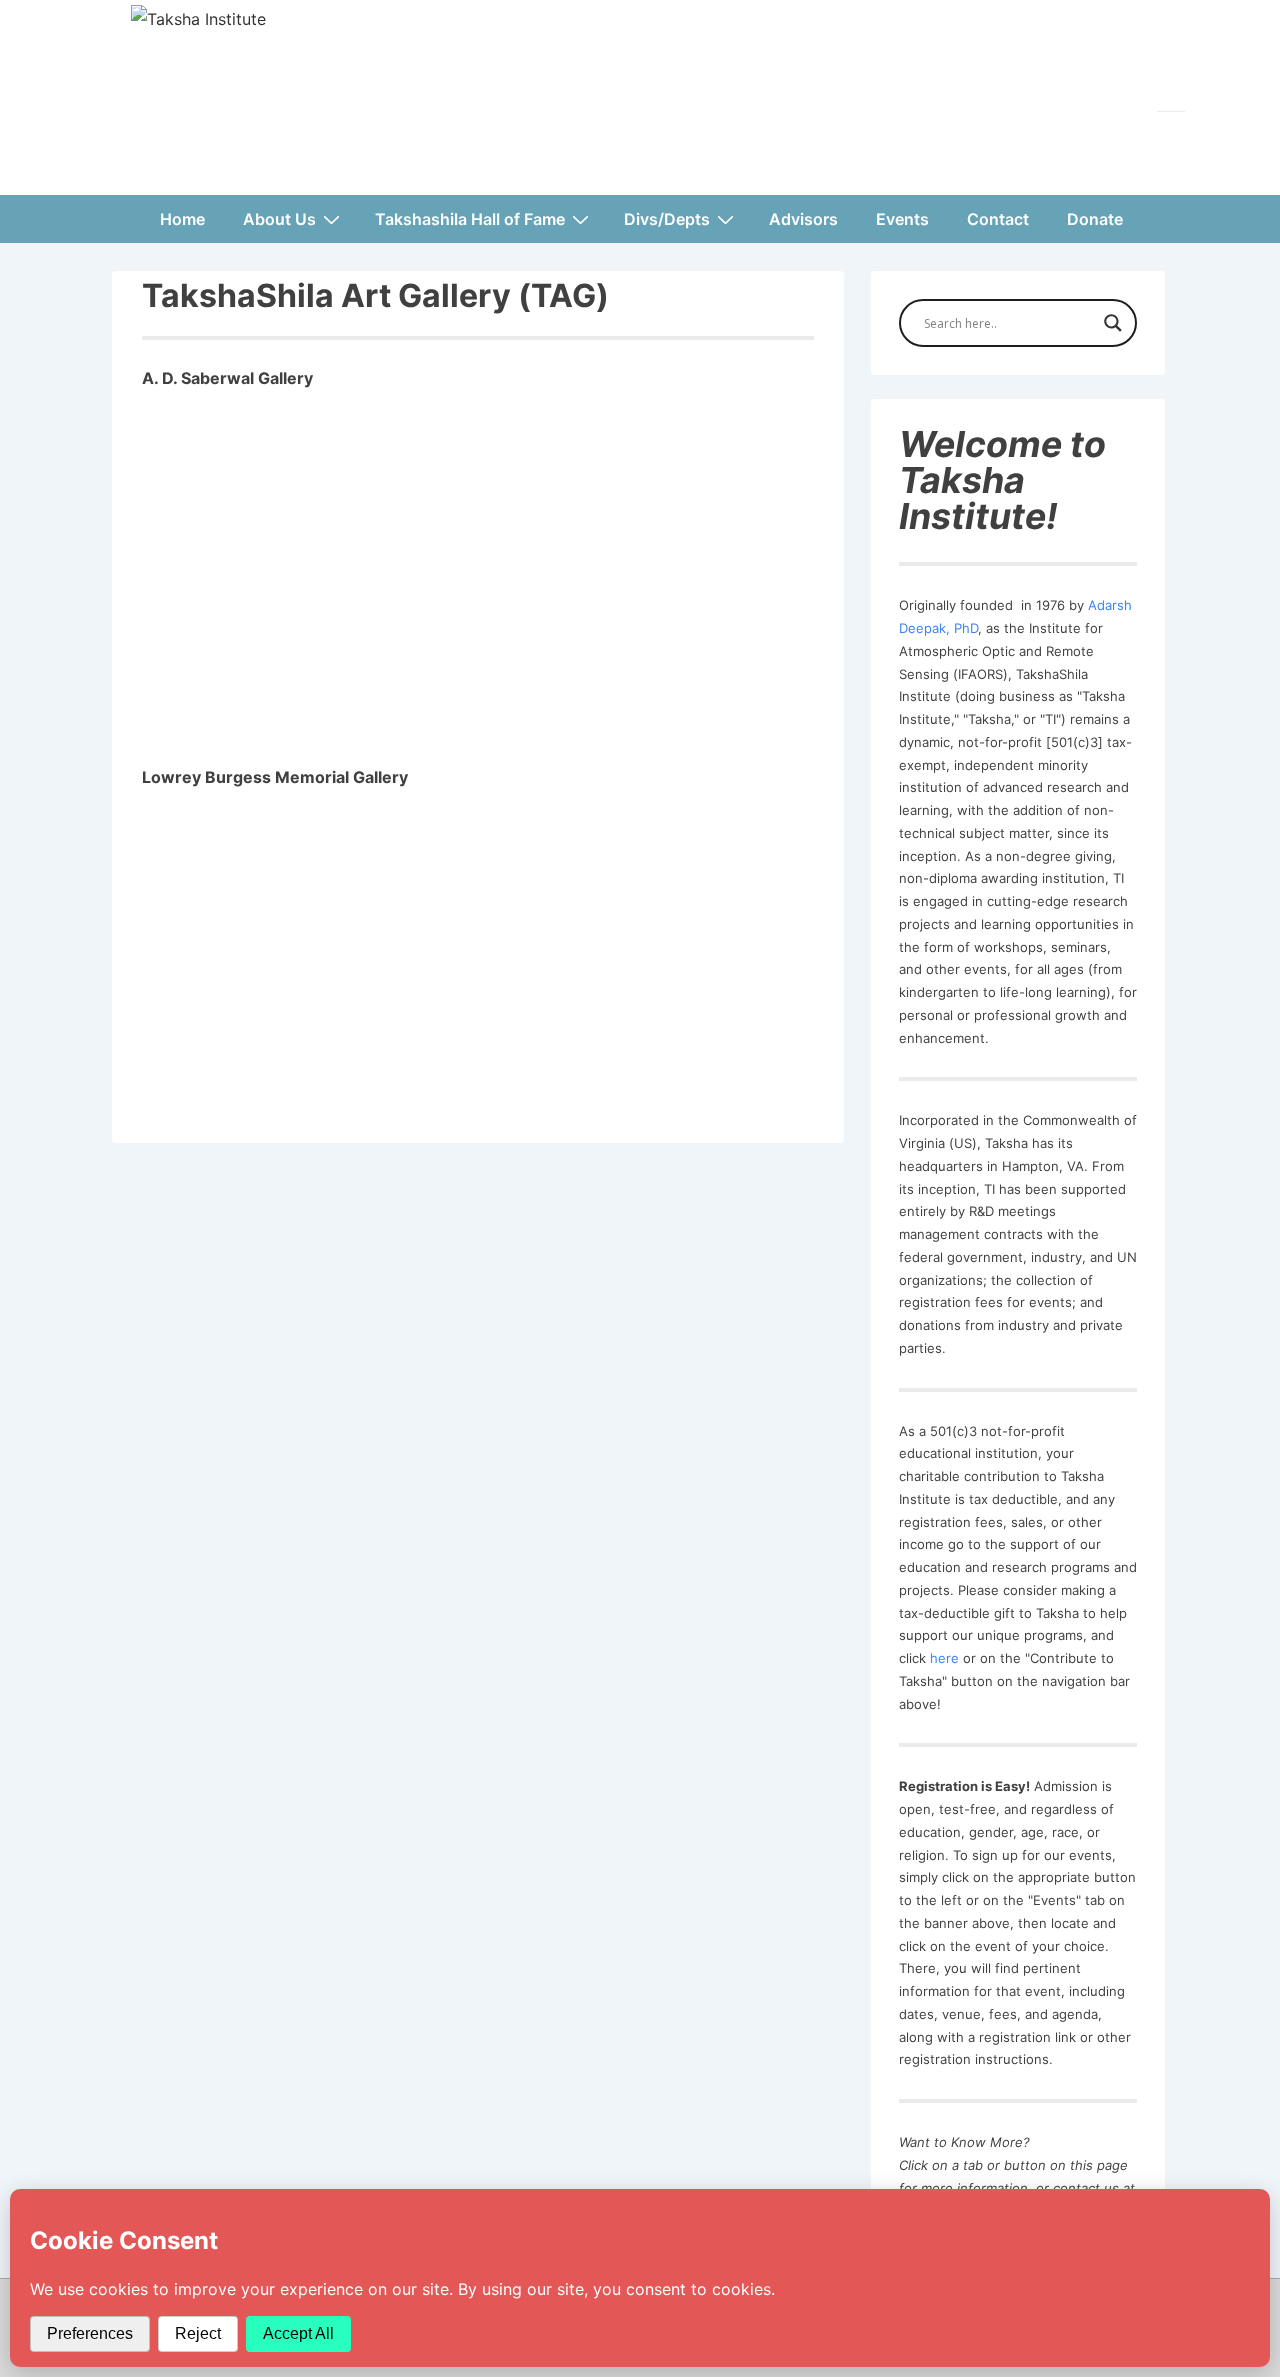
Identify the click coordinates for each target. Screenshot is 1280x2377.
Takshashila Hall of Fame (470, 219)
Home (182, 219)
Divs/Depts (667, 219)
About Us (279, 219)
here (944, 1658)
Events (902, 219)
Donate (1095, 219)
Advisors (803, 219)
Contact (998, 219)
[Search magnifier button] (1113, 323)
